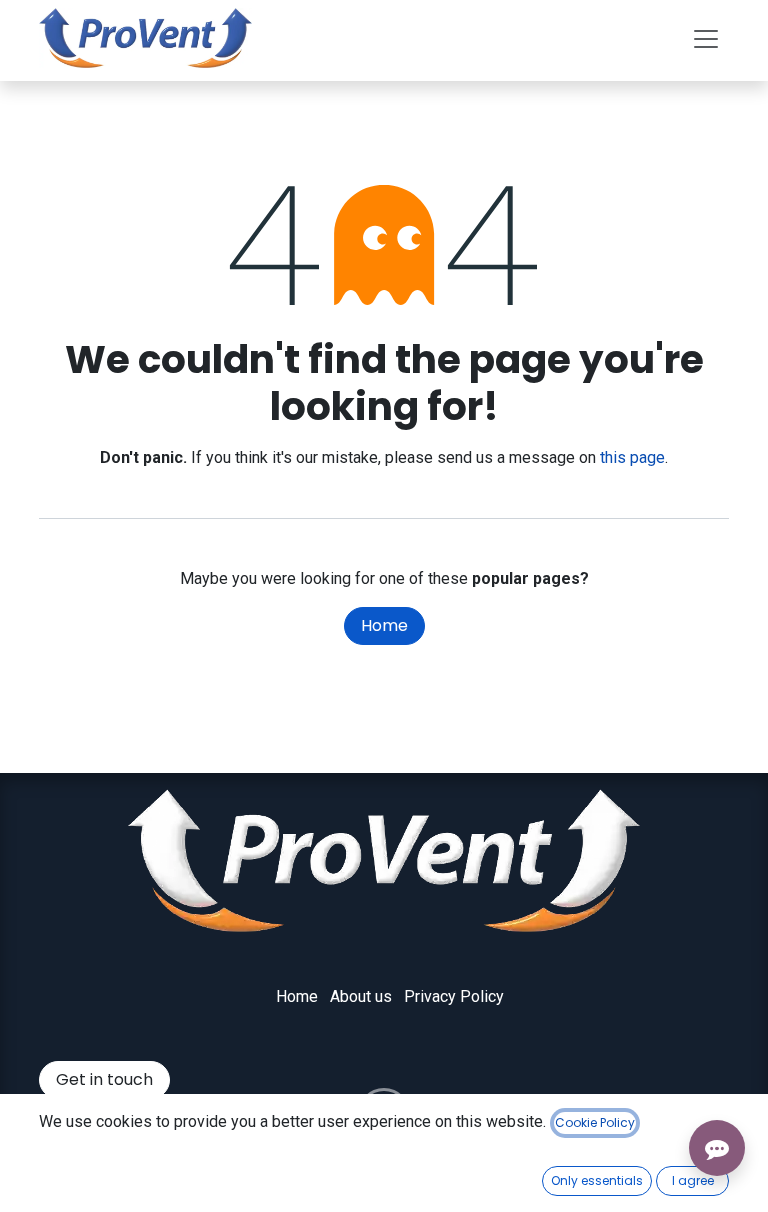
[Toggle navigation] (706, 38)
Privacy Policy (454, 996)
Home (384, 625)
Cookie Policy (595, 1122)
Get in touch (104, 1079)
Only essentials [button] (597, 1180)
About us (361, 996)
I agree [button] (693, 1180)
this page (632, 457)
